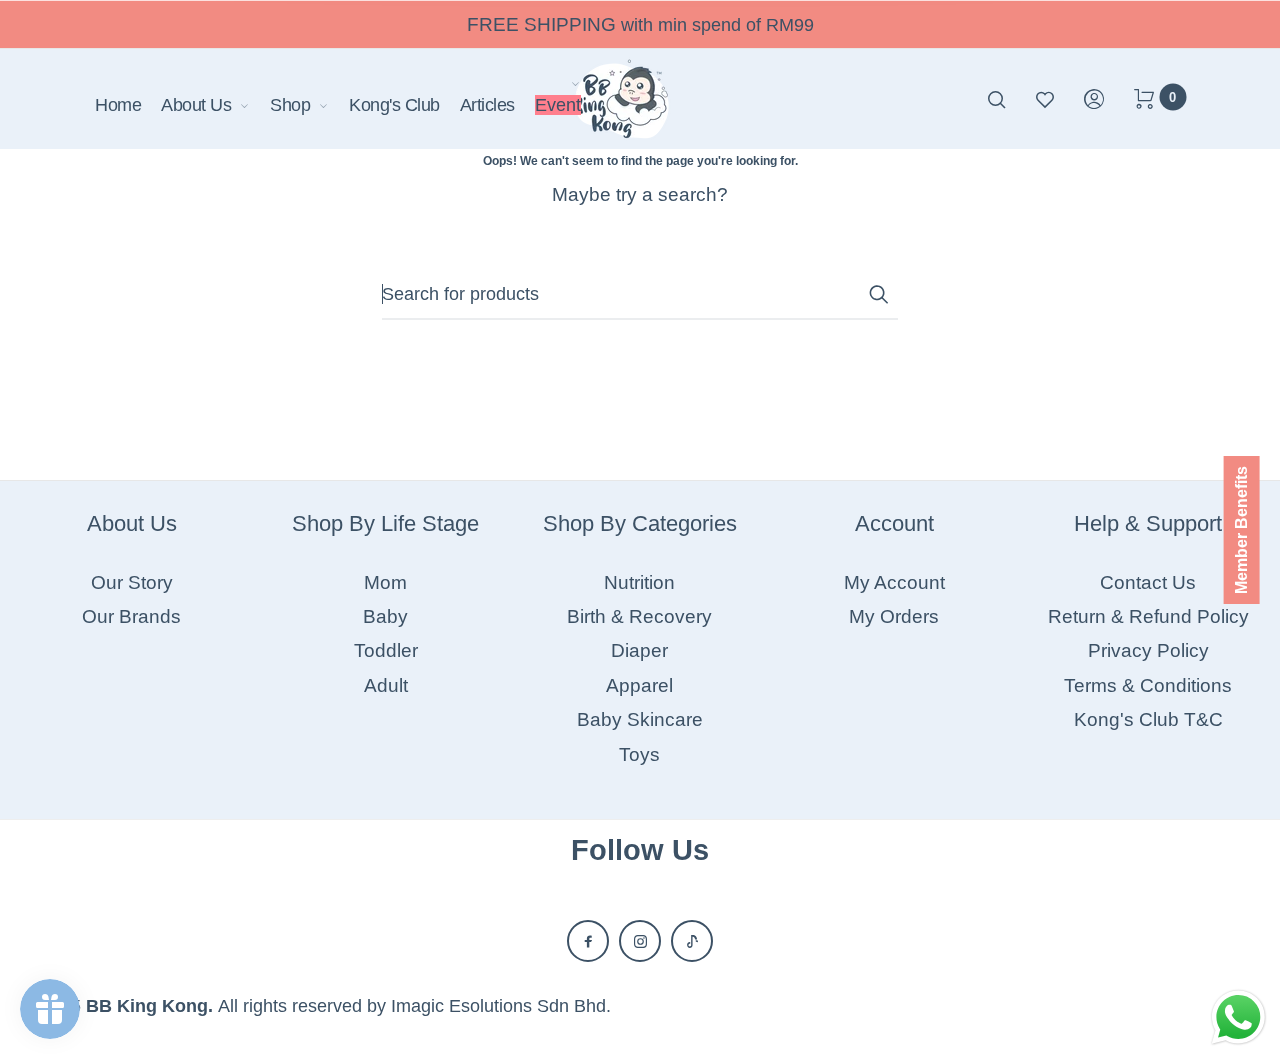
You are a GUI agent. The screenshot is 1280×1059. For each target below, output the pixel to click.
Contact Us (1148, 582)
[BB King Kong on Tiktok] (692, 941)
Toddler (386, 650)
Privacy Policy (1148, 650)
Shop (290, 105)
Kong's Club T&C (1148, 719)
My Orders (894, 616)
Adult (386, 685)
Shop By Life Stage (385, 523)
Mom (385, 582)
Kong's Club (394, 105)
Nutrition (639, 582)
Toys (639, 754)
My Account (894, 582)
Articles (487, 105)
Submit (878, 294)
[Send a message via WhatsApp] (1238, 1017)
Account (894, 523)
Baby (385, 616)
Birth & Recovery (639, 616)
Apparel (639, 685)
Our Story (132, 582)
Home (118, 105)
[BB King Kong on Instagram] (640, 941)
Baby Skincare (640, 719)
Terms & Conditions (1148, 685)
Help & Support (1148, 523)
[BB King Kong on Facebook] (588, 941)
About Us (196, 105)
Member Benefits (1241, 530)
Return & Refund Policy (1148, 616)
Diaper (639, 650)
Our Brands (131, 616)
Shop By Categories (640, 523)
